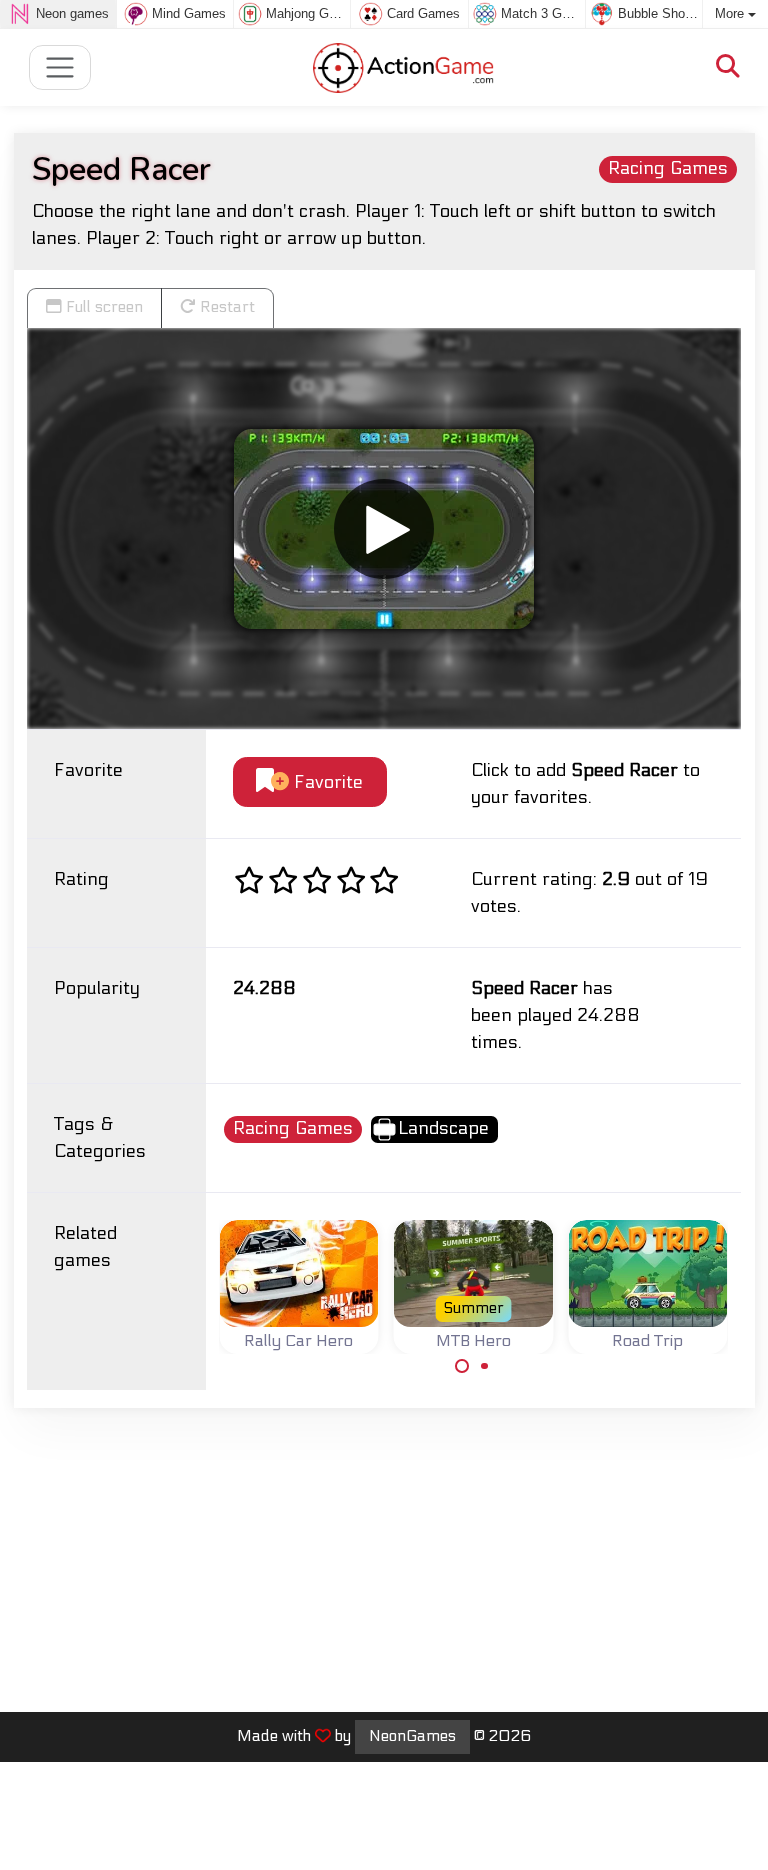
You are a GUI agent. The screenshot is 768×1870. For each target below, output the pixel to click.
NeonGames (412, 1736)
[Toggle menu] (60, 67)
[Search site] (728, 67)
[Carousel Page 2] (485, 1366)
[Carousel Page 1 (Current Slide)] (462, 1366)
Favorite (326, 782)
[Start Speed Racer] (384, 529)
